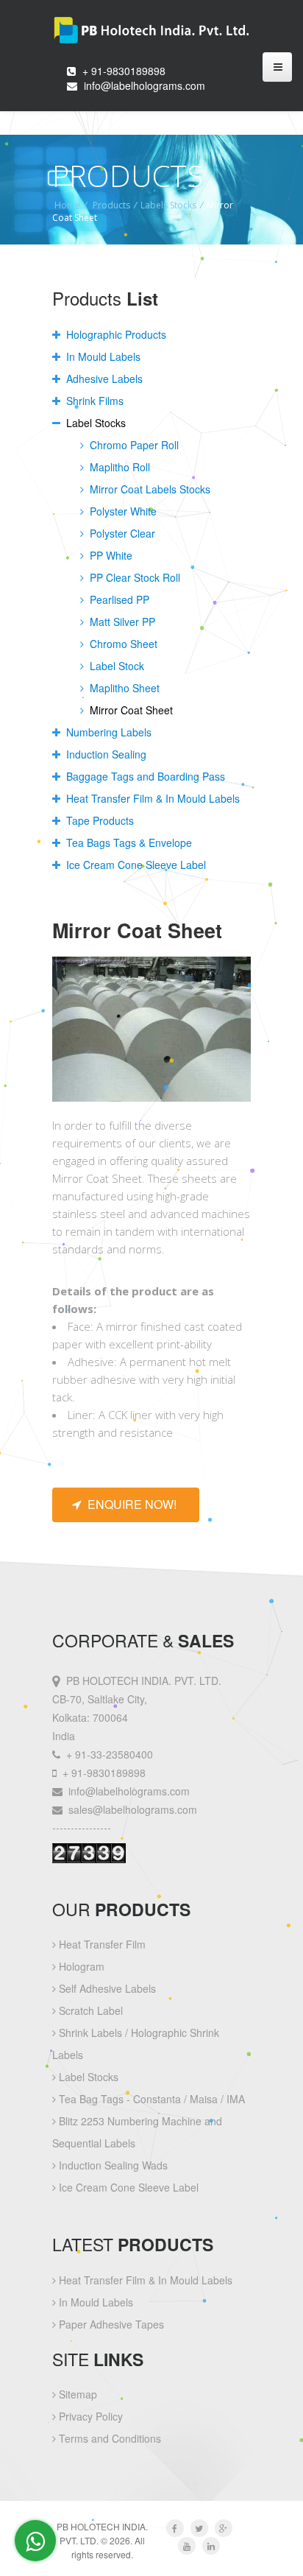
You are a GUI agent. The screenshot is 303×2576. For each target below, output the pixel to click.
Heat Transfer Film (101, 1944)
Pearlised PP (118, 599)
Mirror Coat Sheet (130, 710)
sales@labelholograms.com (133, 1809)
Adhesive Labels (103, 379)
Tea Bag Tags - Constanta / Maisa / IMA (150, 2099)
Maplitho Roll (118, 467)
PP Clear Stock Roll (133, 577)
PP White (110, 555)
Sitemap (76, 2394)
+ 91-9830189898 (124, 71)
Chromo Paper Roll (133, 445)
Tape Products (99, 820)
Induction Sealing (105, 754)
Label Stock (115, 666)
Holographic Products (115, 334)
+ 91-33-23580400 (110, 1754)
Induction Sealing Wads (112, 2165)
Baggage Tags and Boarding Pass (144, 776)
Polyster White (122, 511)
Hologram (80, 1966)
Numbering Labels (107, 732)
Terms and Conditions (108, 2438)
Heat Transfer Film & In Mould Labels (151, 798)
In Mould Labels (102, 356)
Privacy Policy (89, 2416)
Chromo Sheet (122, 644)
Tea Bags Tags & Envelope (128, 842)
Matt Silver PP (121, 622)
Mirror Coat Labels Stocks (149, 489)
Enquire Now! (129, 1504)
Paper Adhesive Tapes (110, 2324)
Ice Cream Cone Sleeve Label (135, 865)
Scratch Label (89, 2010)
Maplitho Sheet (123, 688)
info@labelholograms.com (145, 85)
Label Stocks (95, 423)
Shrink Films (93, 401)
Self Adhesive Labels (106, 1988)
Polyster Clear (121, 533)
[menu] (277, 67)
